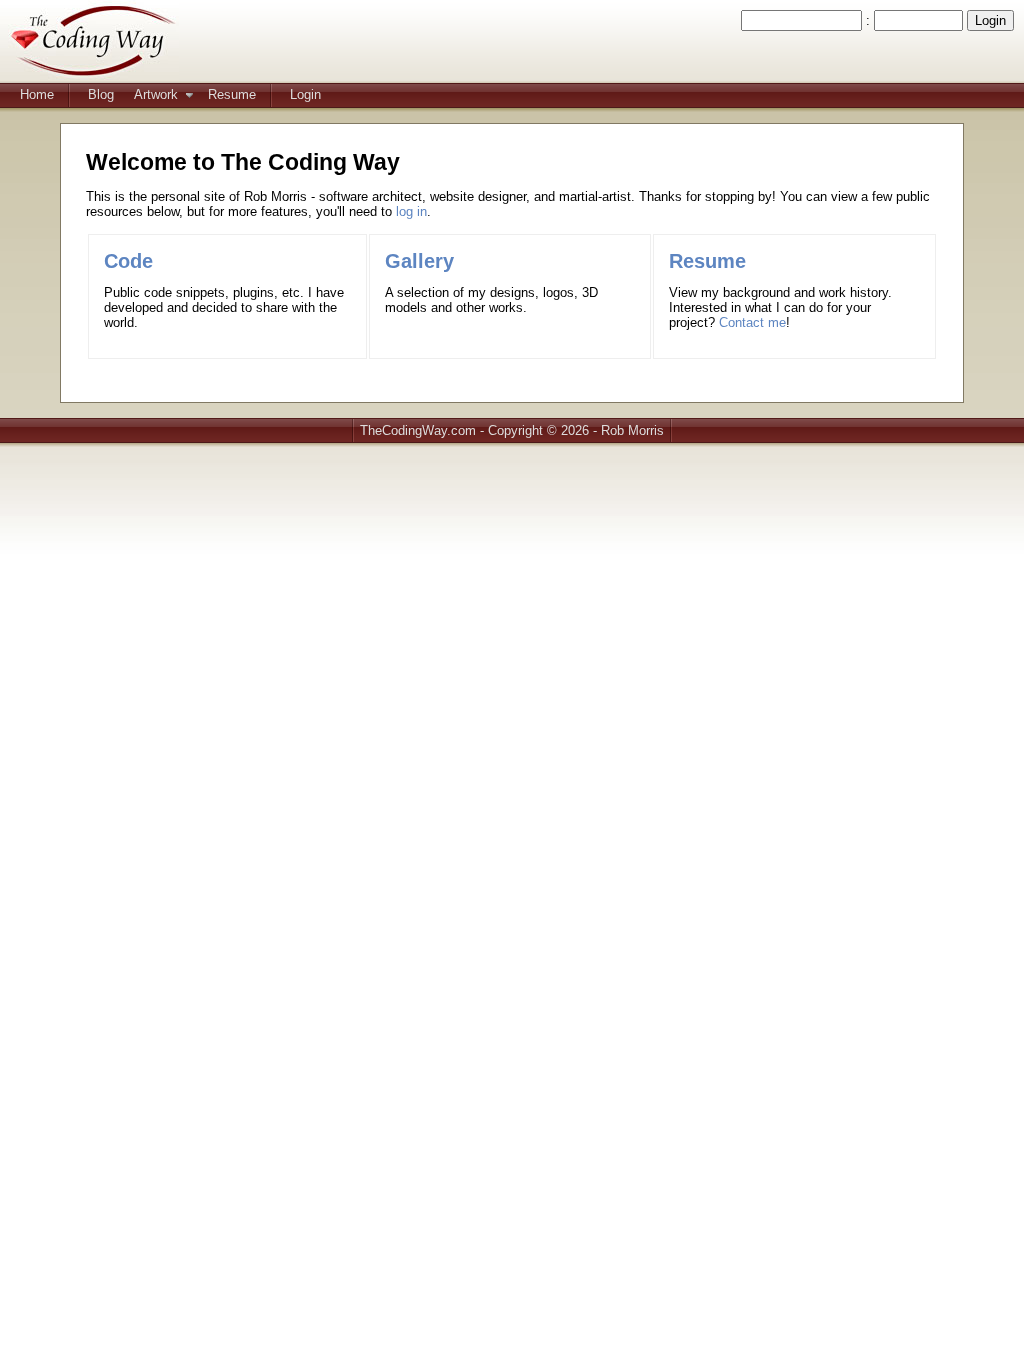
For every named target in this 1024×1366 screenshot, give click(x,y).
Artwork (156, 94)
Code (128, 261)
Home (37, 94)
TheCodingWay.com (418, 430)
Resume (232, 94)
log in (411, 211)
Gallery (419, 261)
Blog (101, 94)
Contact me (752, 322)
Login (305, 94)
